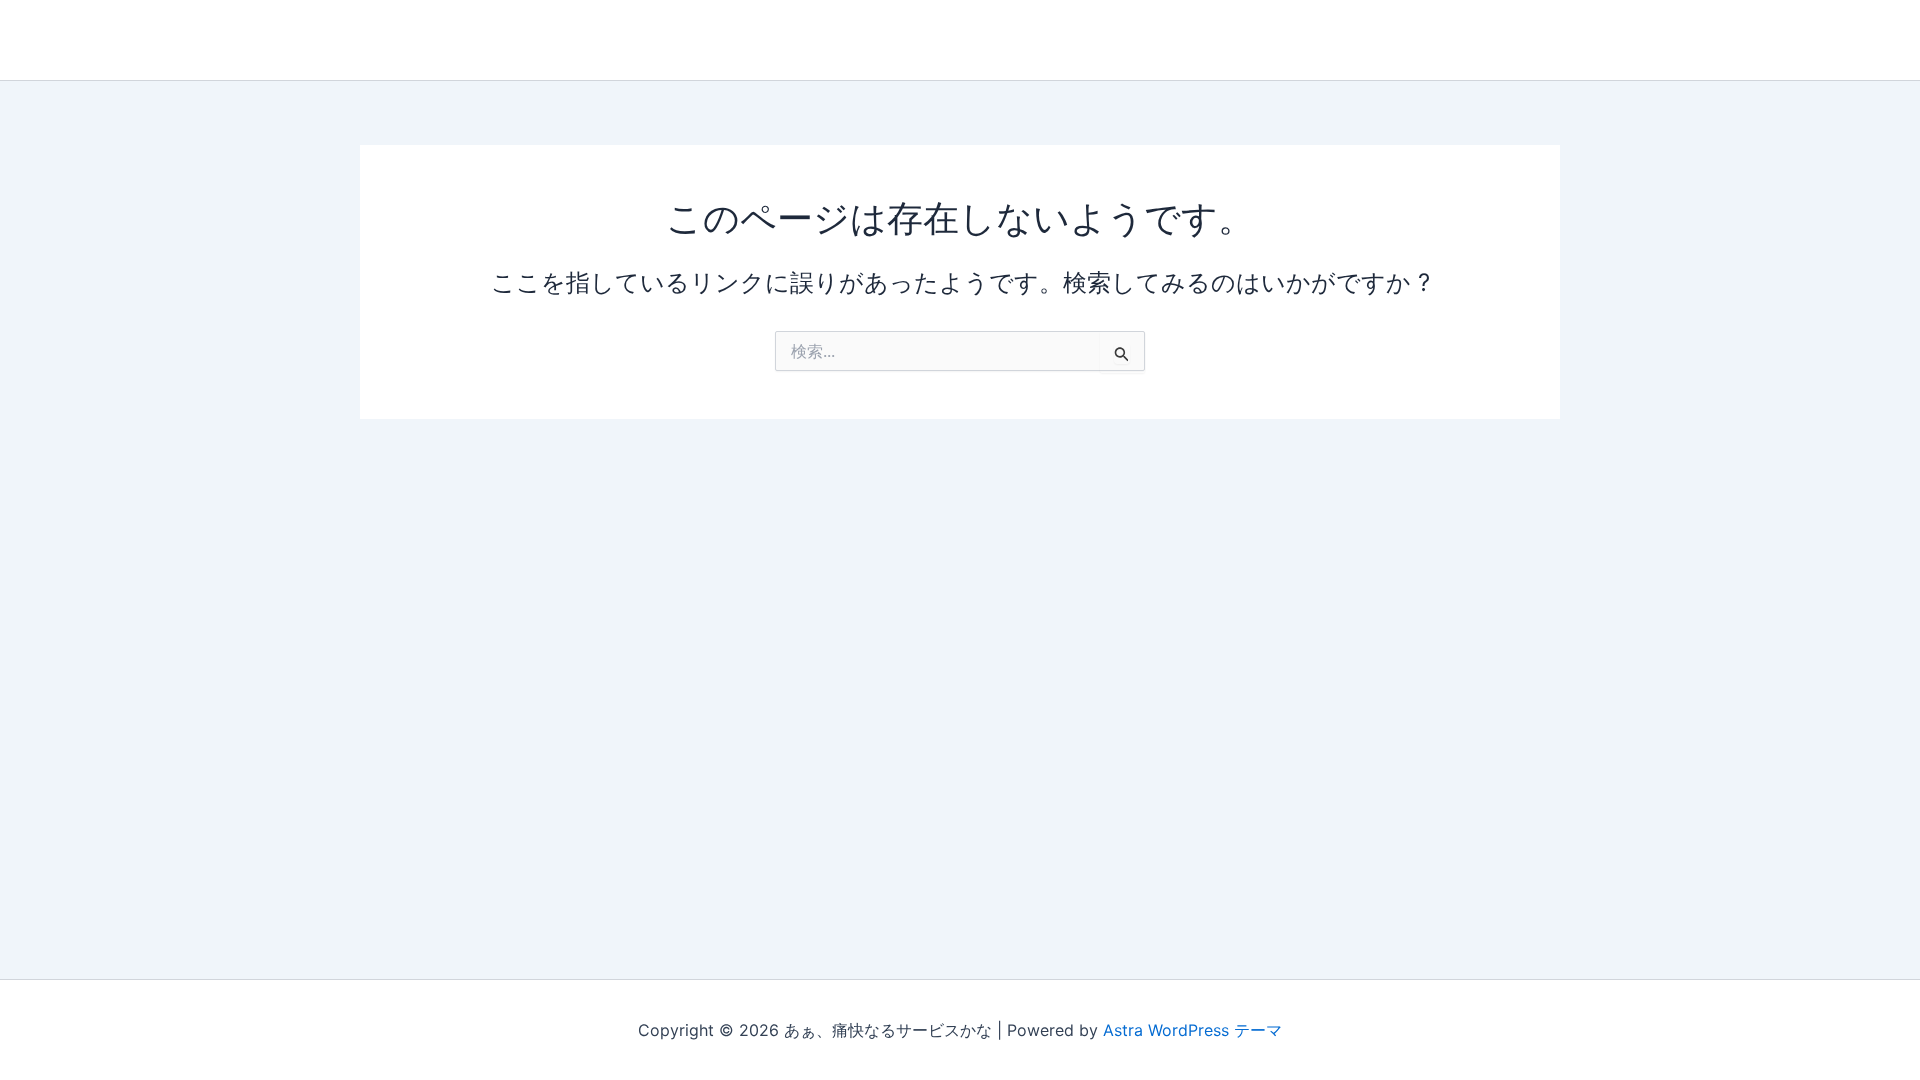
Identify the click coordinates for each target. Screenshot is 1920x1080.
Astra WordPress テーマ (1192, 1030)
